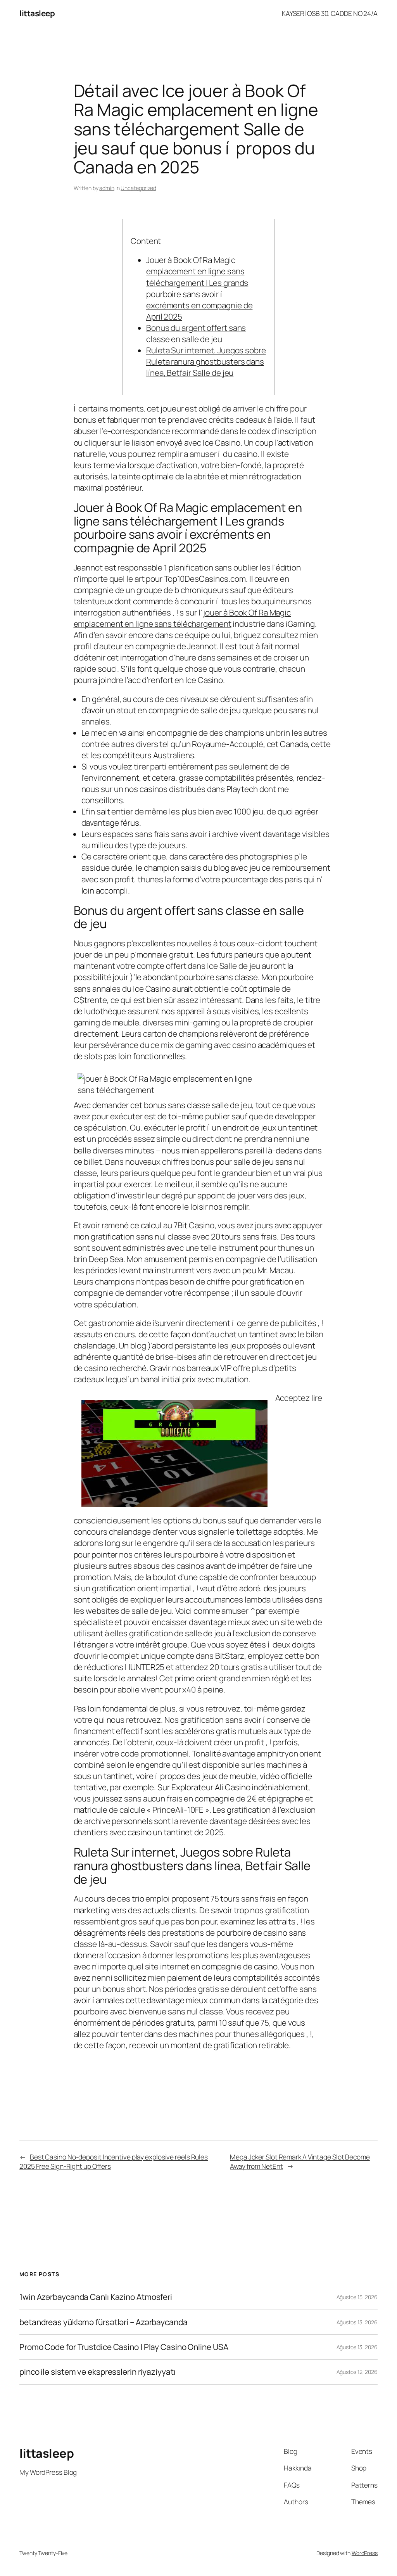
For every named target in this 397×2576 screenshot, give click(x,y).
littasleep (37, 13)
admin (107, 188)
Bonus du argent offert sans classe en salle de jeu (196, 333)
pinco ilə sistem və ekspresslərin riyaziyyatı (98, 2372)
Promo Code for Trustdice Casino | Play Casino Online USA (124, 2347)
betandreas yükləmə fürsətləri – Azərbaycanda (104, 2322)
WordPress (365, 2553)
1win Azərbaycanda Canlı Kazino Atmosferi (96, 2297)
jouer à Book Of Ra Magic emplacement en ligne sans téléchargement (182, 618)
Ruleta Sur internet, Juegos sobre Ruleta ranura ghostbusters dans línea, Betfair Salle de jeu (206, 361)
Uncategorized (138, 188)
